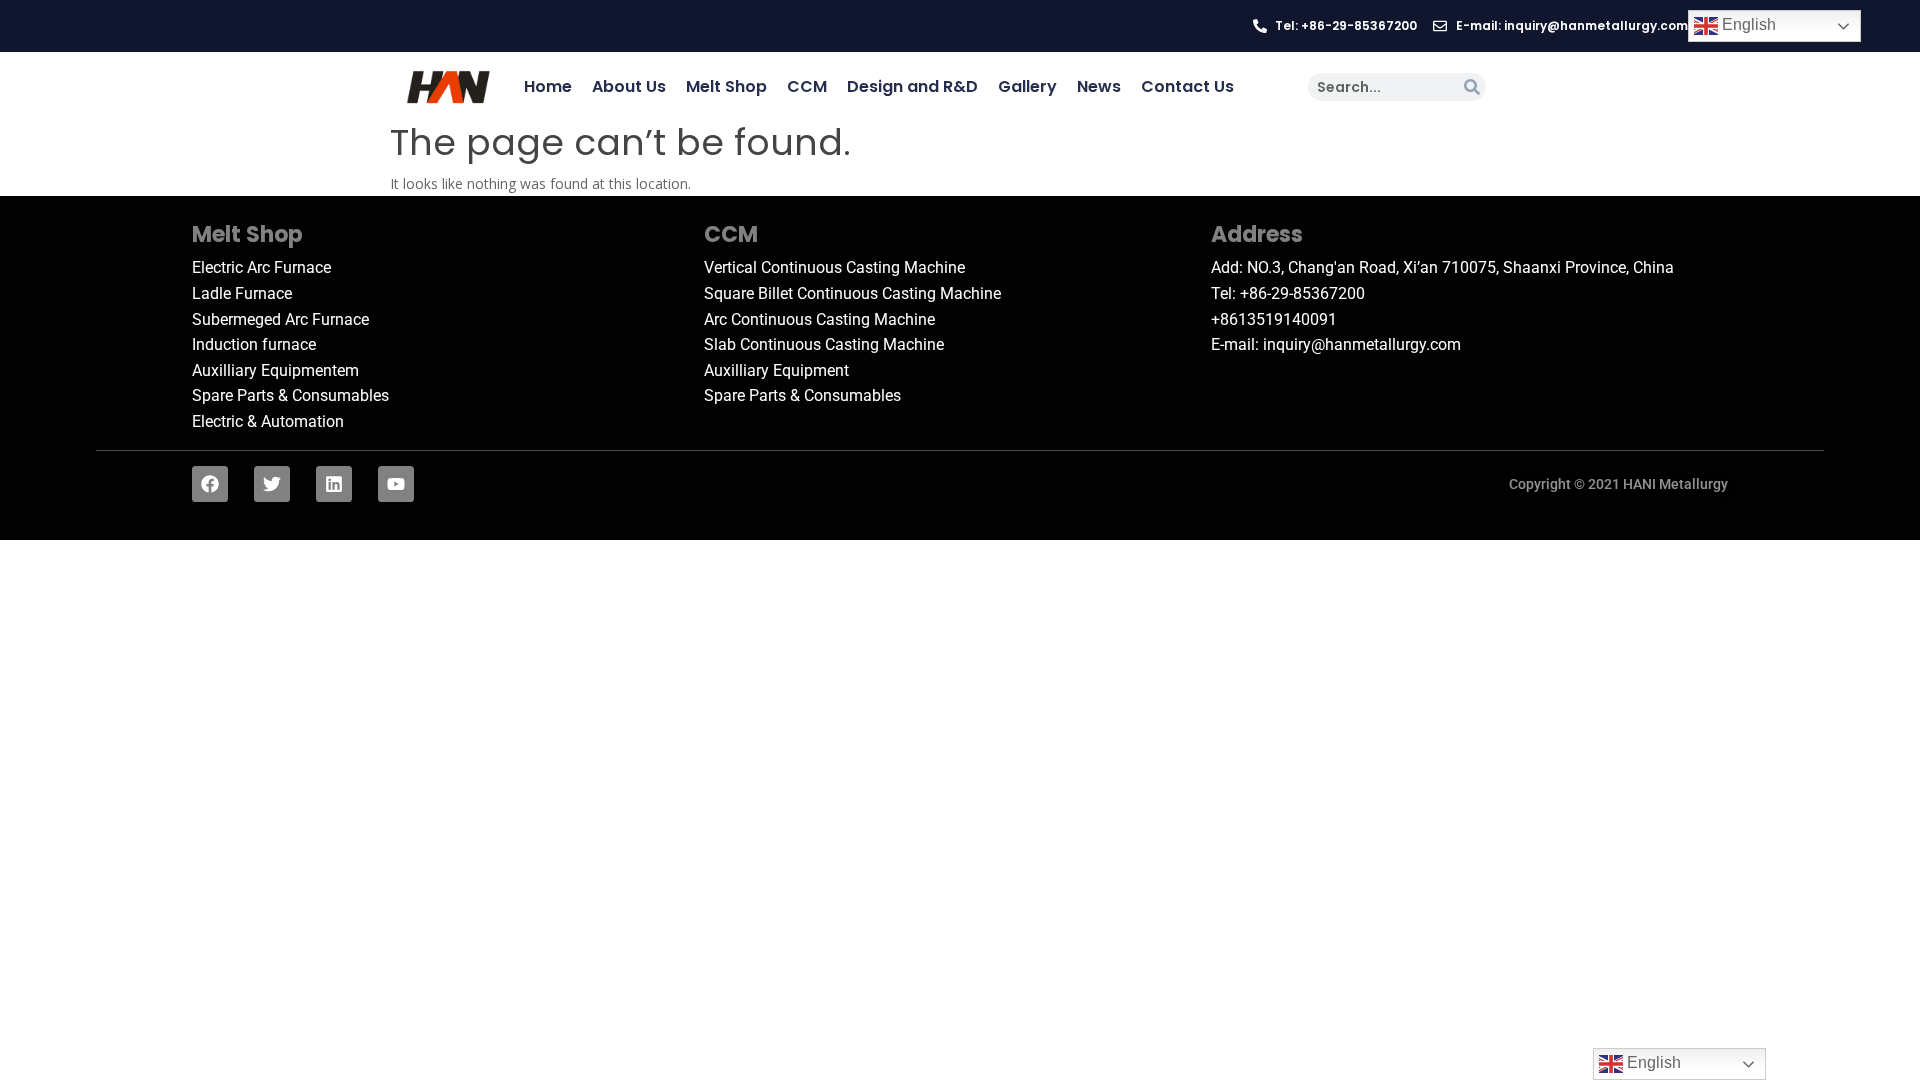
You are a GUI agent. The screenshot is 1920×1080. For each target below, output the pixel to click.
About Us (629, 86)
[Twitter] (272, 484)
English (1747, 24)
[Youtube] (396, 484)
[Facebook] (210, 484)
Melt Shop (726, 86)
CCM (807, 86)
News (1099, 86)
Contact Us (1187, 86)
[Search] (1472, 87)
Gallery (1027, 86)
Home (548, 86)
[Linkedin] (334, 484)
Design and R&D (912, 86)
